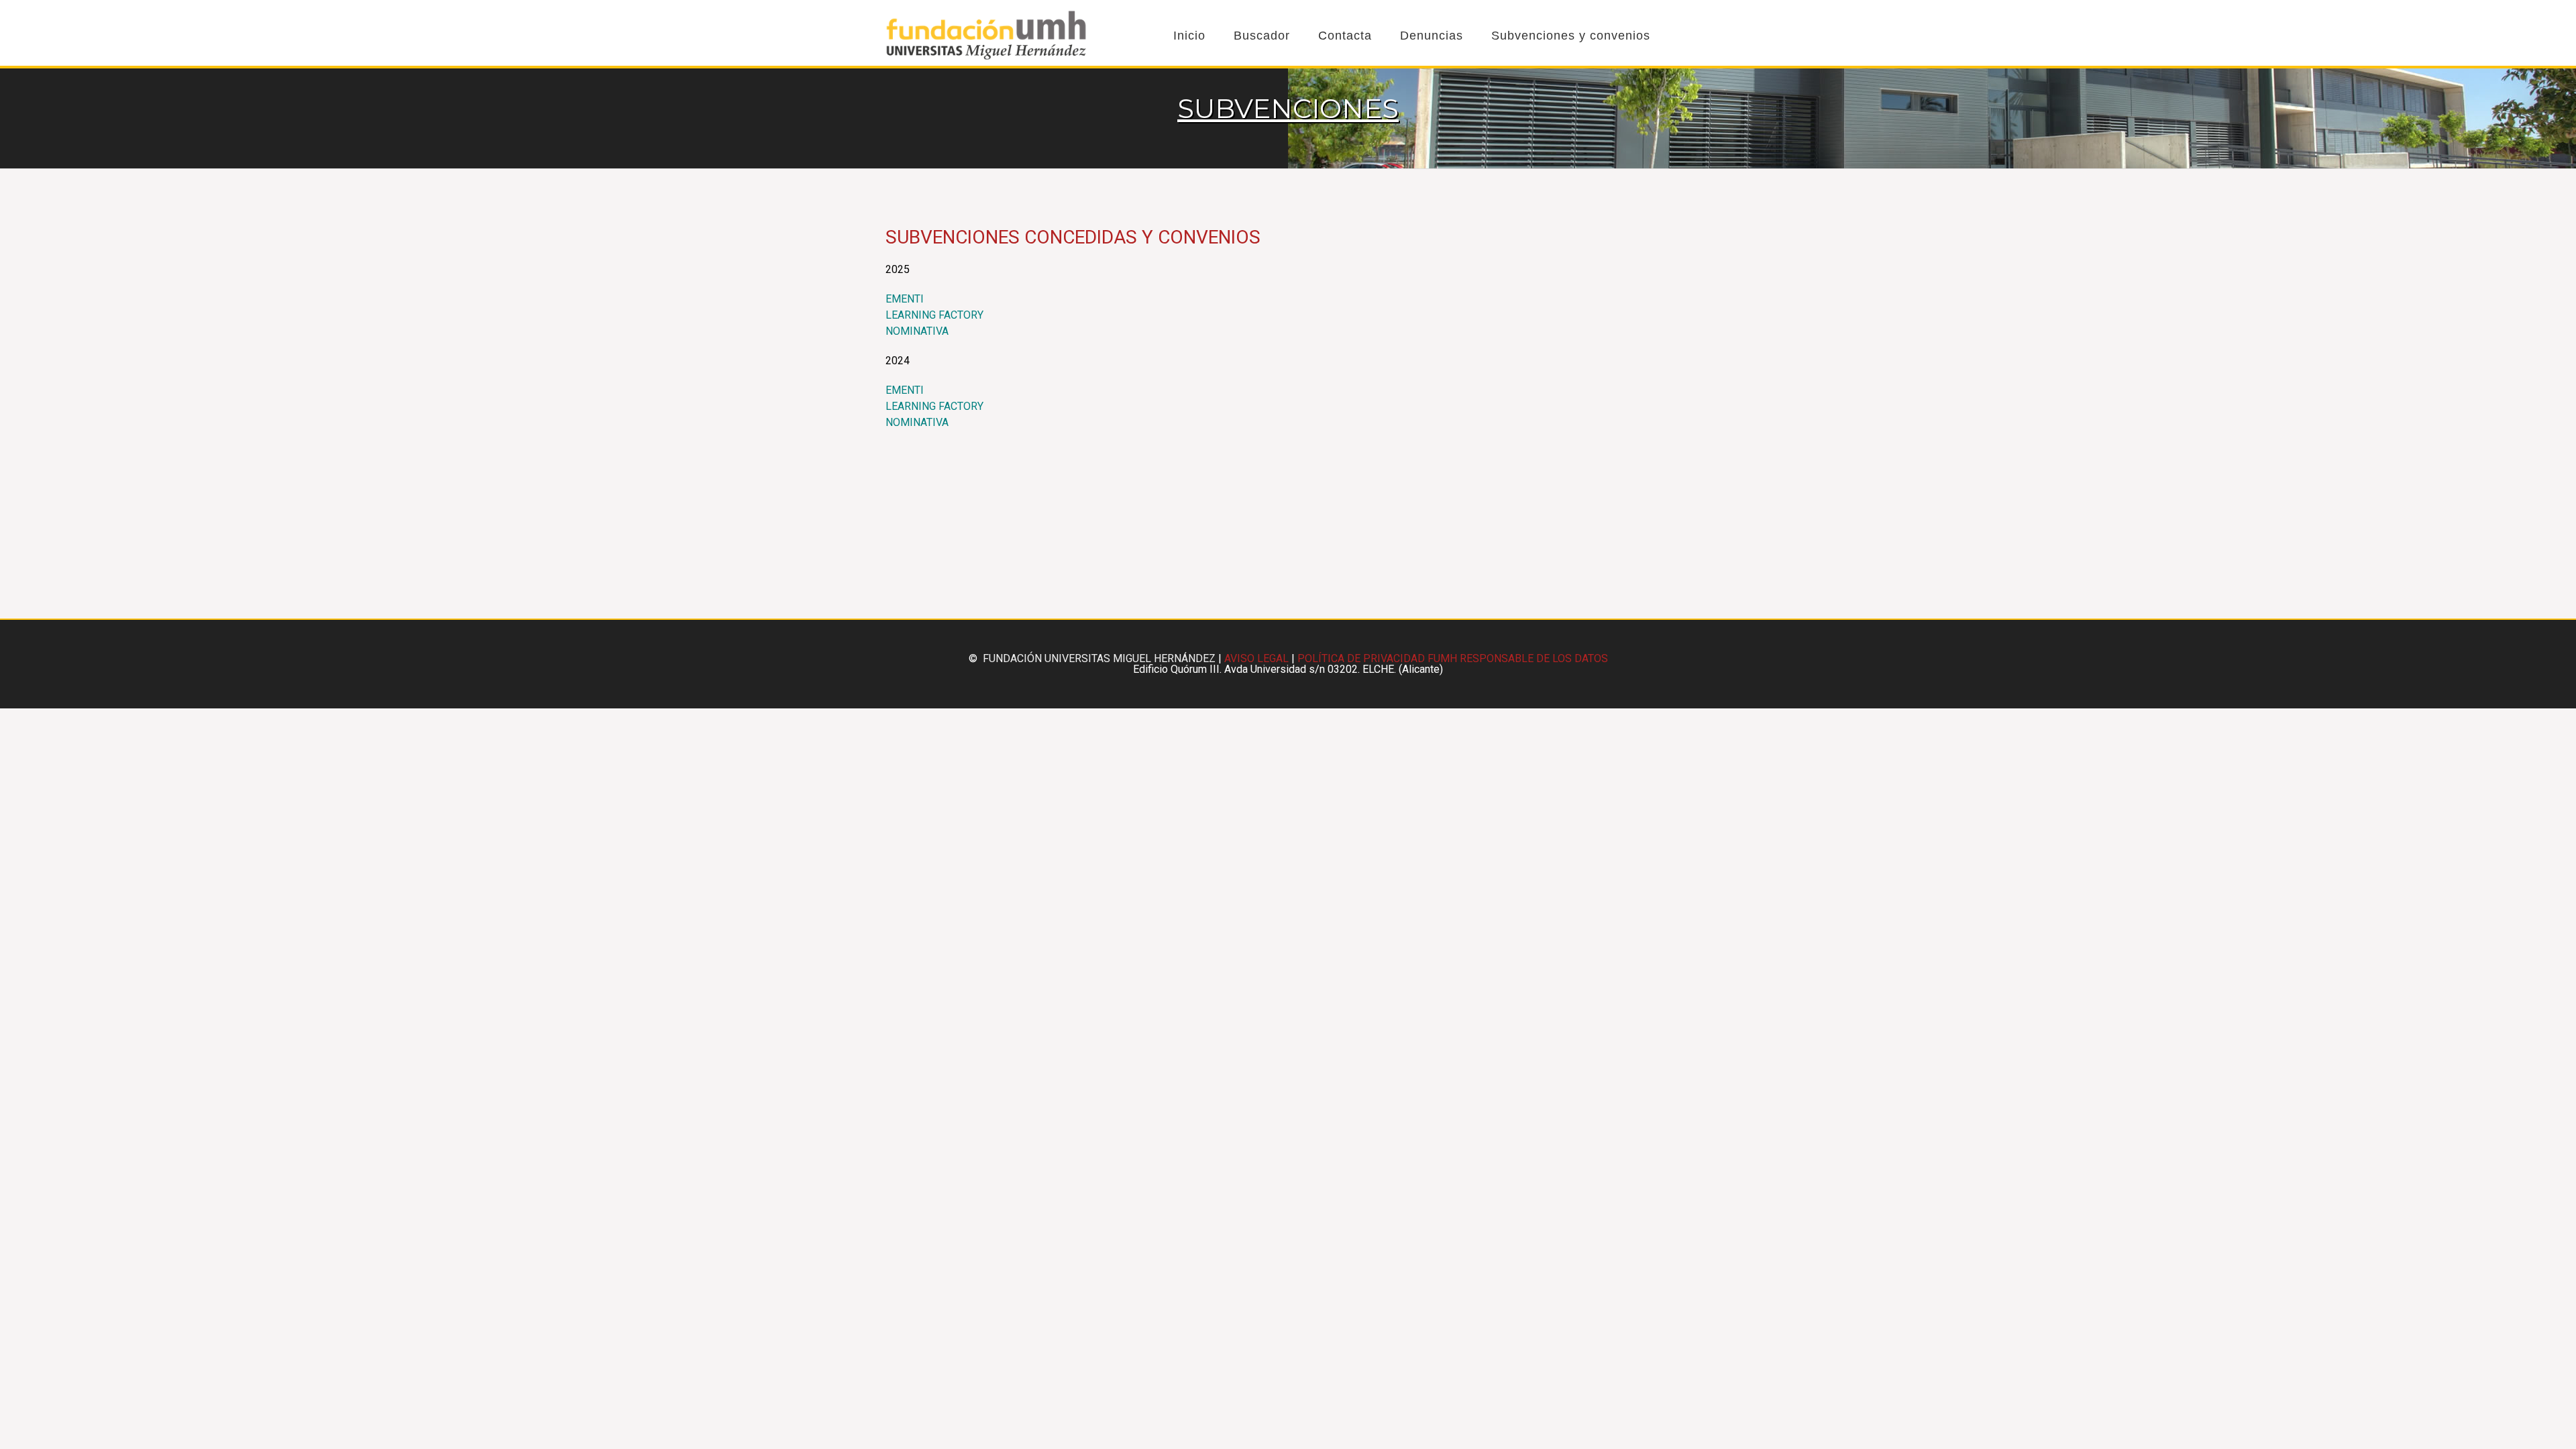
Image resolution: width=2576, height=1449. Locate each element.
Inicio (1189, 36)
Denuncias (1432, 36)
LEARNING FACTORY (934, 315)
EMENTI (905, 299)
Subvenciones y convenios (1571, 36)
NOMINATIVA (917, 331)
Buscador (1262, 36)
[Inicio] (986, 57)
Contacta (1345, 36)
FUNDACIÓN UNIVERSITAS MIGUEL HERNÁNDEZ (1099, 658)
